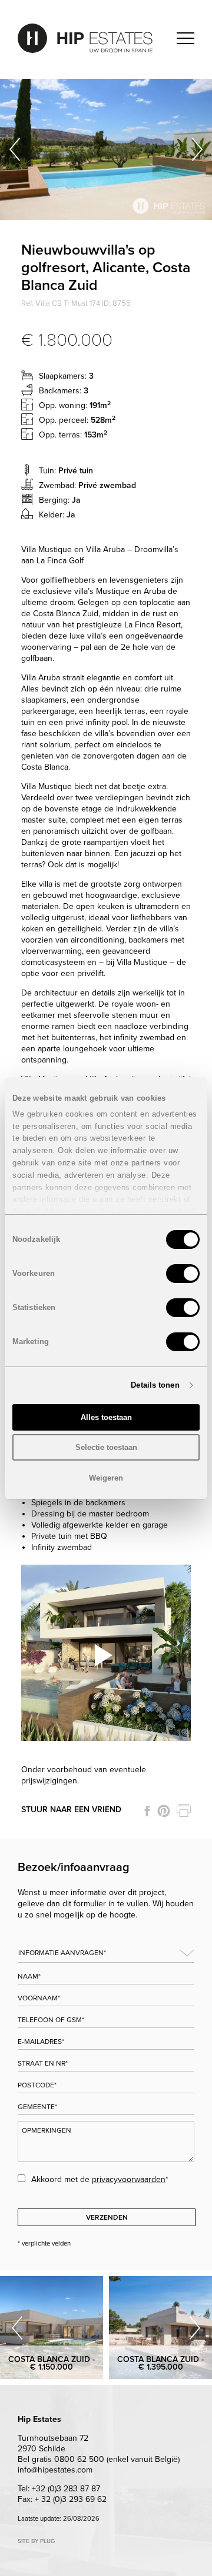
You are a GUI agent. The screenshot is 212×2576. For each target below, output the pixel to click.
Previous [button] (15, 149)
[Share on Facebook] (147, 1811)
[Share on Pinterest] (164, 1811)
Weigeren (106, 1478)
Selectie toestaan (106, 1447)
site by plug (36, 2541)
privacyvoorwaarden (129, 2179)
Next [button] (197, 149)
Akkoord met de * (100, 2179)
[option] (106, 149)
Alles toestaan (106, 1417)
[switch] (183, 1274)
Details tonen (155, 1385)
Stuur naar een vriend (71, 1810)
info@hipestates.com (55, 2470)
